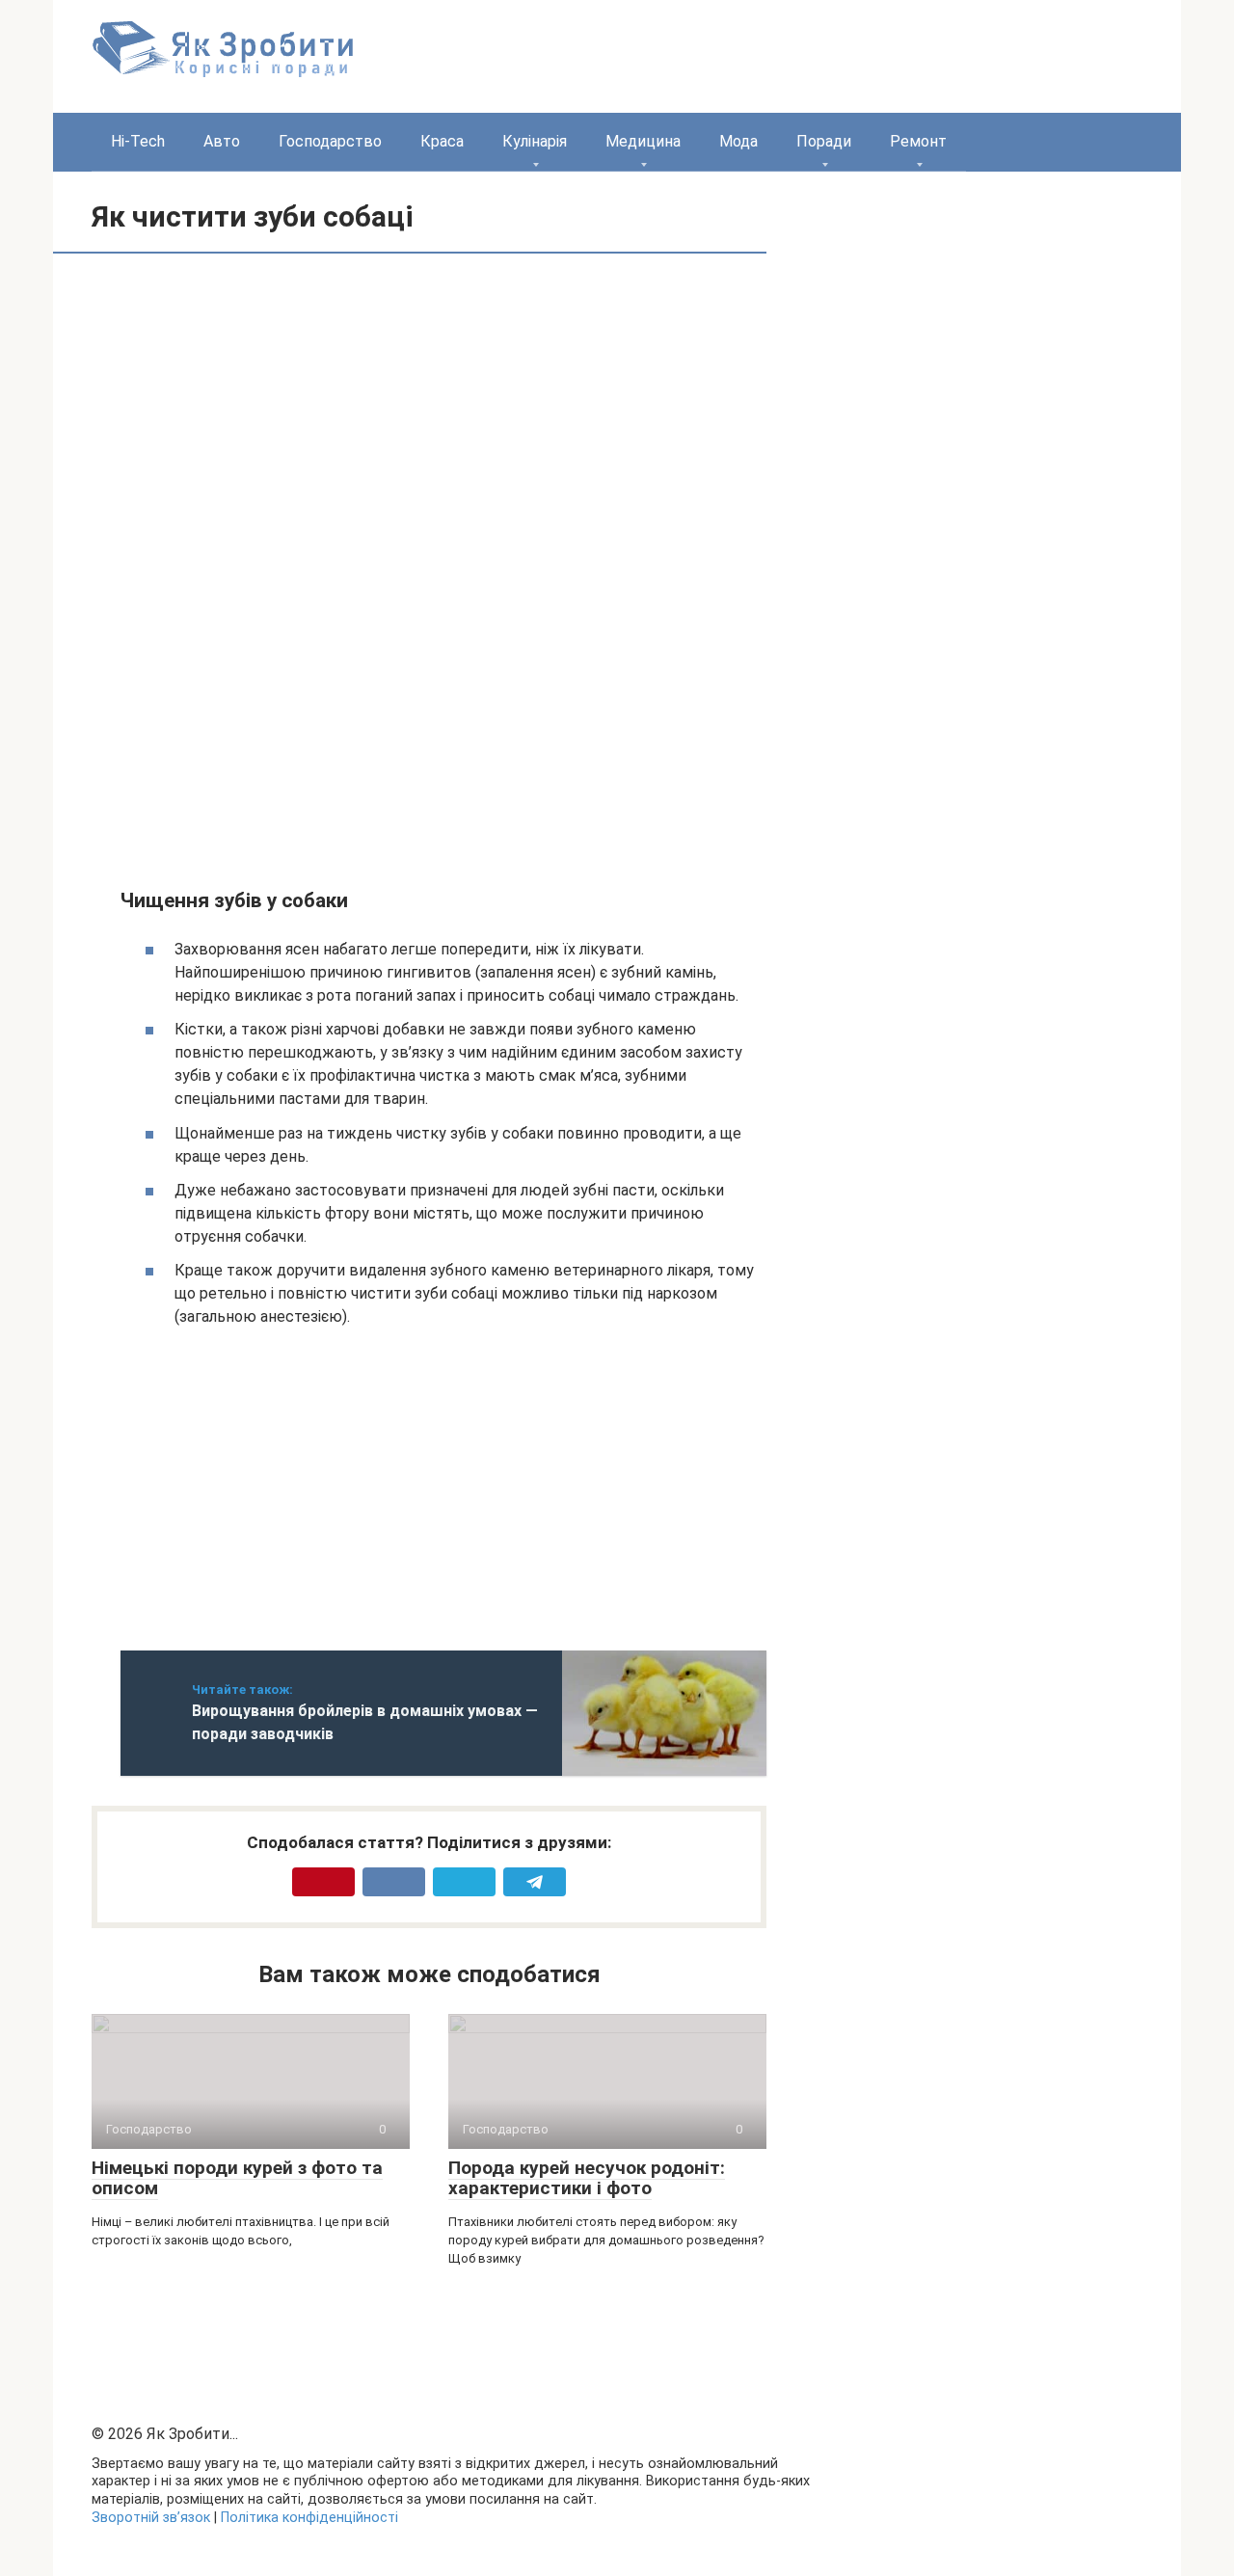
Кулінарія (535, 141)
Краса (442, 141)
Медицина (643, 141)
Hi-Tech (138, 141)
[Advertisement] (282, 417)
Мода (738, 141)
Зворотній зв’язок (151, 2518)
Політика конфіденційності (309, 2518)
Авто (222, 141)
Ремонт (918, 141)
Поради (824, 141)
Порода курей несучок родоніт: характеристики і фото (587, 2178)
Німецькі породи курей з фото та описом (237, 2178)
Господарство (330, 141)
